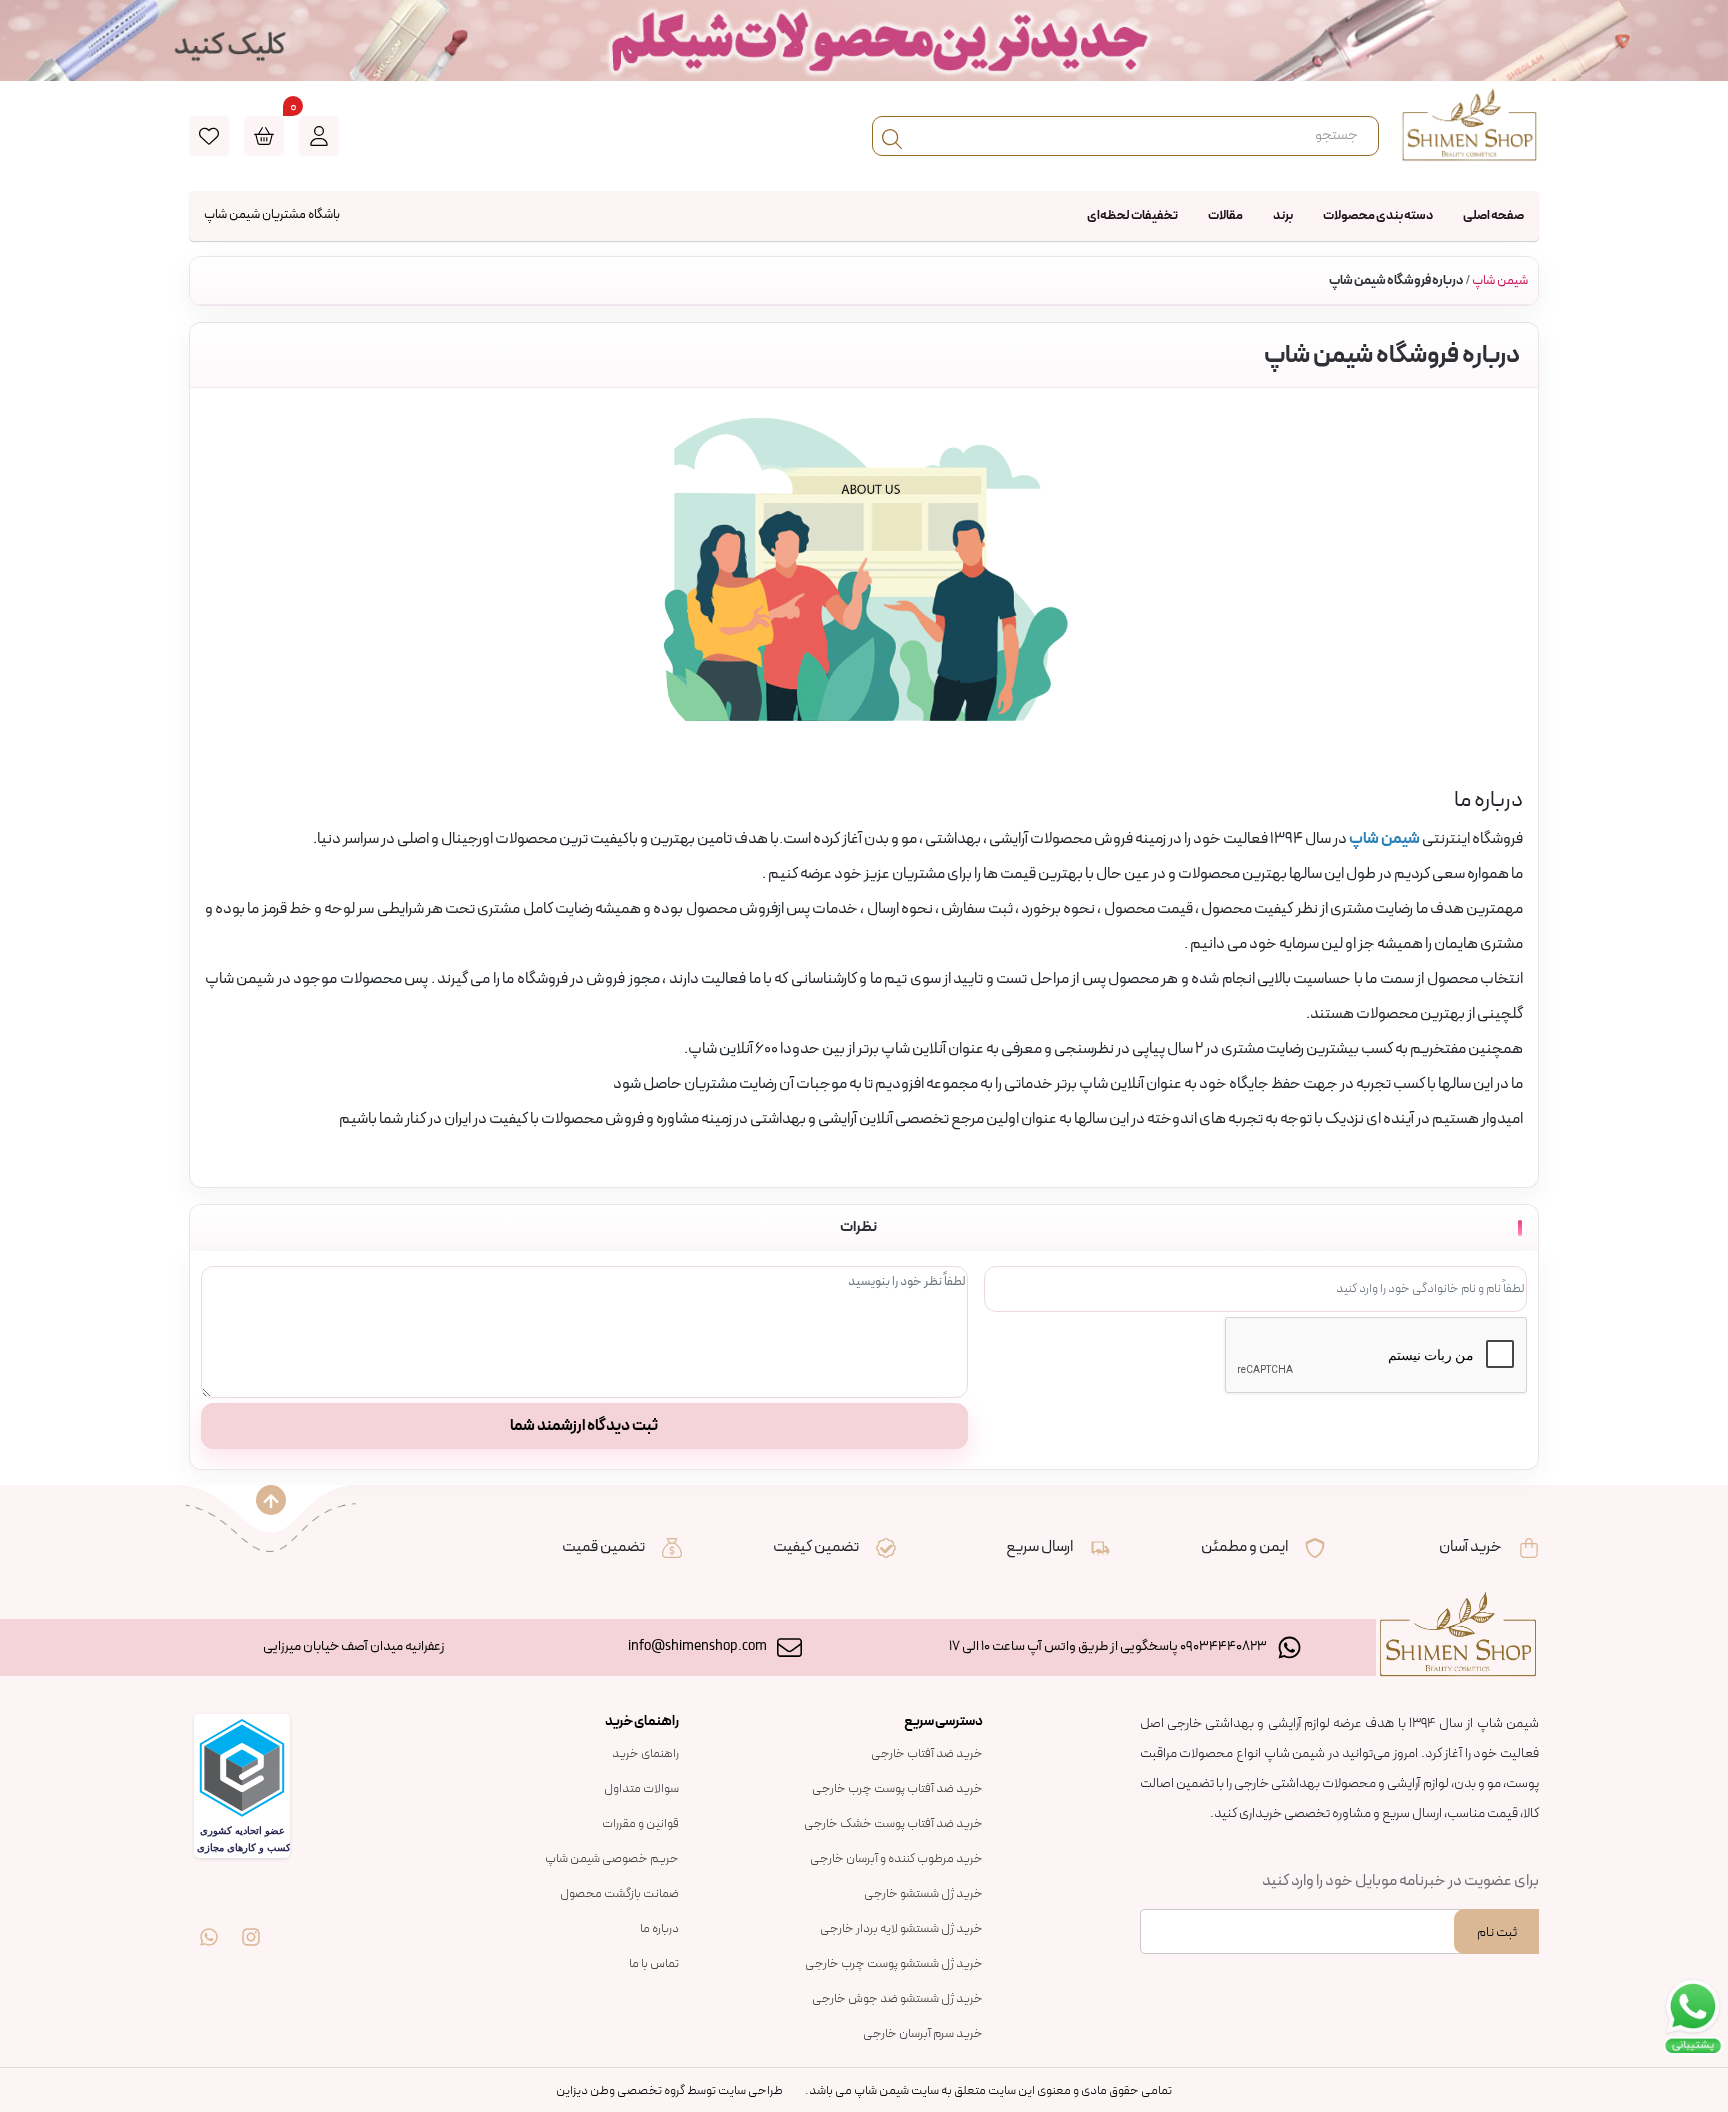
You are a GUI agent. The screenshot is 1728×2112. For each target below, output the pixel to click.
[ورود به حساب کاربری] (319, 136)
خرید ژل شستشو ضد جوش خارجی (897, 1999)
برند (1283, 216)
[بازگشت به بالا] (271, 1500)
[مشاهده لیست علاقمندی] (209, 136)
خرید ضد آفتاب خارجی (927, 1754)
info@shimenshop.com (697, 1646)
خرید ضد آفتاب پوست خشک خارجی (893, 1824)
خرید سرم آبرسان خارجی (923, 2034)
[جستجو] (892, 136)
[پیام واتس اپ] (209, 1923)
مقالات (1225, 216)
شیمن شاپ (1500, 281)
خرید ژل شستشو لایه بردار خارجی (901, 1929)
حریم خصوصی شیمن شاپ (612, 1859)
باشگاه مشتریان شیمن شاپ (272, 215)
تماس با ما (654, 1964)
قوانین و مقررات (640, 1824)
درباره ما (659, 1929)
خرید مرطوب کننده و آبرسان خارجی (896, 1859)
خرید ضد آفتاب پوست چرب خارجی (897, 1789)
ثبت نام (1497, 1932)
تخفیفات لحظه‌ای (1132, 216)
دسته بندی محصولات (1378, 216)
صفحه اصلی (1493, 216)
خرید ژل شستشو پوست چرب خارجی (894, 1964)
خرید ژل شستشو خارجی (923, 1894)
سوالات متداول (641, 1789)
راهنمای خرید (645, 1754)
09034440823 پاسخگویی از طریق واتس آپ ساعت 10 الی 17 (1108, 1646)
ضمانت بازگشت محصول (619, 1894)
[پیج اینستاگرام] (251, 1923)
